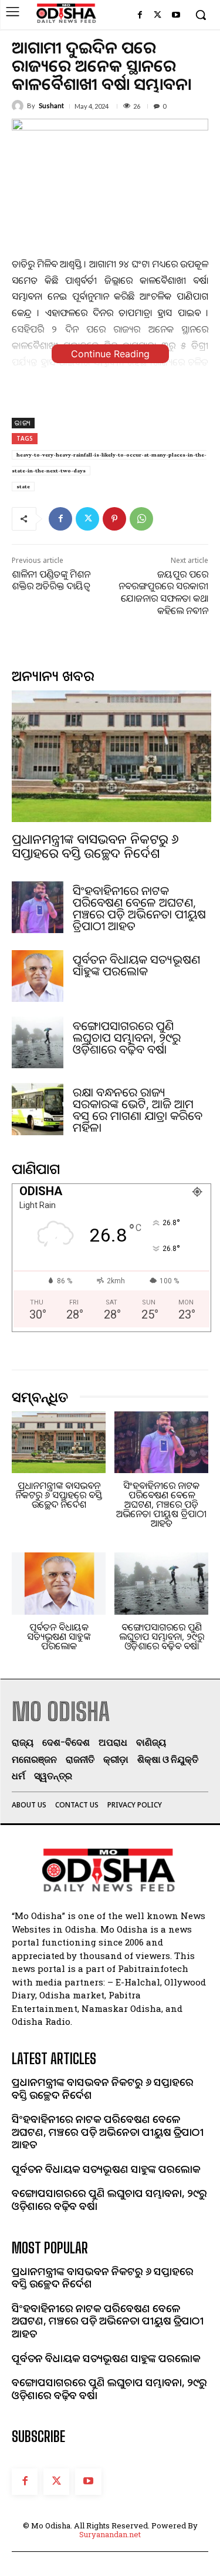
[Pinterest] (114, 519)
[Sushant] (19, 106)
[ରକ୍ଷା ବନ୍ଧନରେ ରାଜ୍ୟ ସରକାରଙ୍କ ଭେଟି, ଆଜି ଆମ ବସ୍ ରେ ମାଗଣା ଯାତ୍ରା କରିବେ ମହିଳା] (38, 1109)
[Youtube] (176, 16)
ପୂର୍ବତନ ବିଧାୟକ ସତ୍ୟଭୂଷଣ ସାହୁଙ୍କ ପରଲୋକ (136, 965)
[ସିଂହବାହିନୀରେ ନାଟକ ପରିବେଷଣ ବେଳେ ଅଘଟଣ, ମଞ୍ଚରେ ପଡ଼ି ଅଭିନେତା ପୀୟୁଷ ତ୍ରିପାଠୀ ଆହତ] (38, 907)
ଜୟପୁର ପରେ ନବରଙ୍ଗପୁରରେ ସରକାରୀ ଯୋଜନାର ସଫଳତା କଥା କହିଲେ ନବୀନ (163, 592)
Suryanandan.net (110, 2534)
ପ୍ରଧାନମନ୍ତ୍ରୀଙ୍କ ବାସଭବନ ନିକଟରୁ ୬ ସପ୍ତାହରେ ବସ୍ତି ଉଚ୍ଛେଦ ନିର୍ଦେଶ (95, 846)
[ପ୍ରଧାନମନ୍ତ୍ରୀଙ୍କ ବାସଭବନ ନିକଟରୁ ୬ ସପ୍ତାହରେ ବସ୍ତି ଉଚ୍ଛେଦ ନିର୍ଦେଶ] (111, 756)
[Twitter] (158, 16)
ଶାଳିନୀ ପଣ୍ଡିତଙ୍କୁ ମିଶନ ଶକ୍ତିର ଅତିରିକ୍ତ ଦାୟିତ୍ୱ (51, 580)
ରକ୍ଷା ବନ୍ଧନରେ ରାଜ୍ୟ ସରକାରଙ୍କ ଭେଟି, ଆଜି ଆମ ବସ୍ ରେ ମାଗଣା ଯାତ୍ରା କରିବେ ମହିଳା (138, 1110)
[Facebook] (140, 16)
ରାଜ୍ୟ (23, 423)
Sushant (51, 105)
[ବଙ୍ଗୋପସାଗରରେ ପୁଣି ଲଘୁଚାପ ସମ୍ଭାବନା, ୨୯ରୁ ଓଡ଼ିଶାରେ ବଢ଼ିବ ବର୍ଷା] (38, 1042)
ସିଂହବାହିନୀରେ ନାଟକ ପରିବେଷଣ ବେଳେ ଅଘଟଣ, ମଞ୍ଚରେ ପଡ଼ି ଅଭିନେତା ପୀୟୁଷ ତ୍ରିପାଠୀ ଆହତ (139, 908)
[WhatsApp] (141, 519)
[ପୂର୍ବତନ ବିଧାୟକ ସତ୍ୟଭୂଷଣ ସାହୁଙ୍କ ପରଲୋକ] (38, 976)
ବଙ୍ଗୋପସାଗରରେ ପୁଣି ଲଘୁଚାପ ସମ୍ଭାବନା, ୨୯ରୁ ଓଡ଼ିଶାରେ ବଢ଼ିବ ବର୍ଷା (127, 1037)
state (23, 486)
